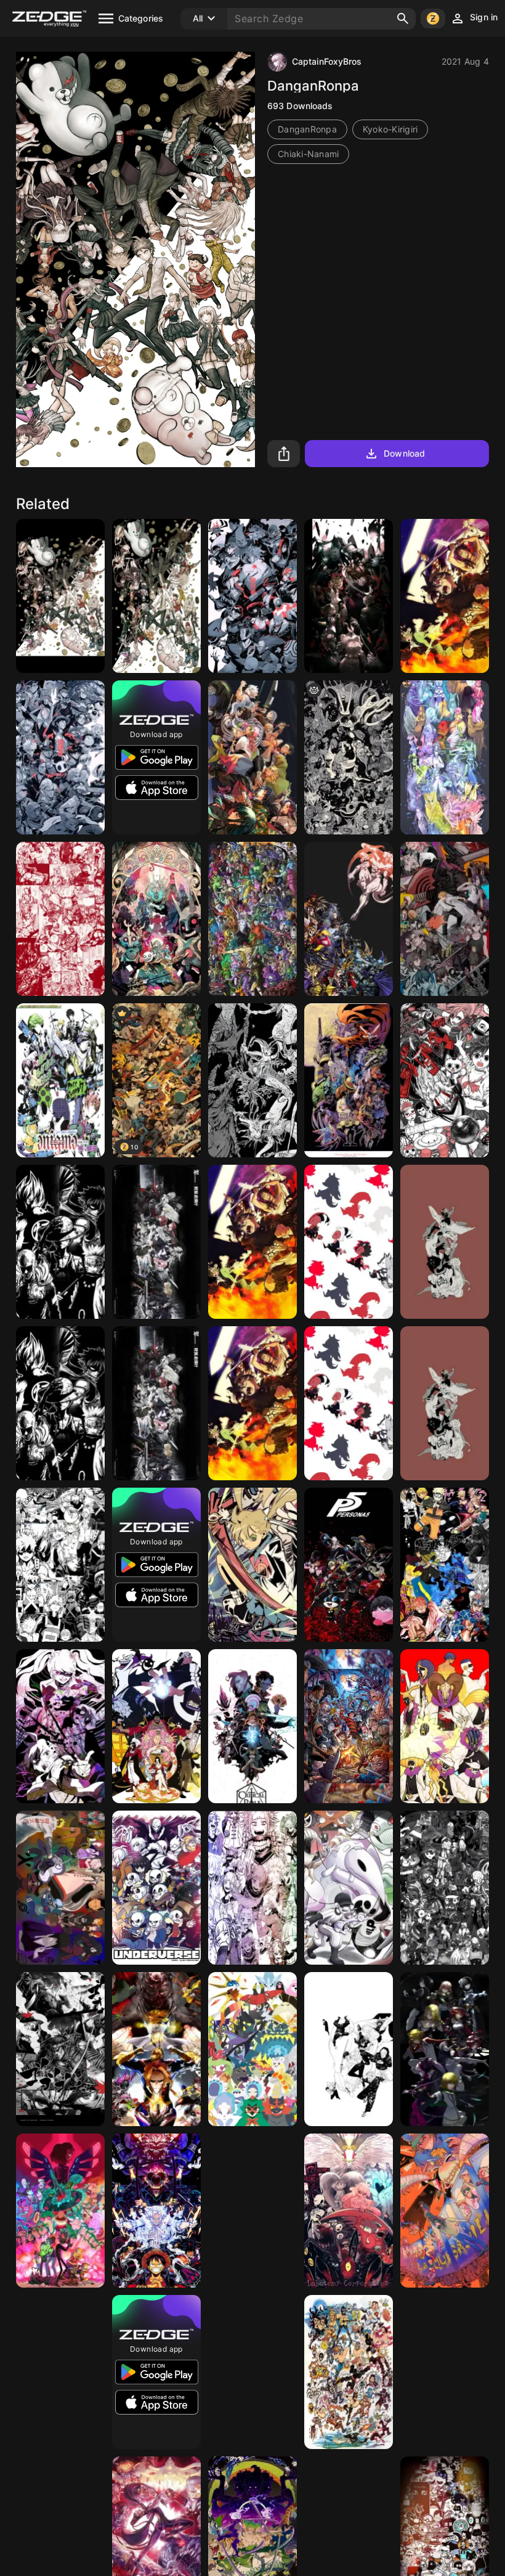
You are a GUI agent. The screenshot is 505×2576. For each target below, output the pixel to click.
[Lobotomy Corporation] (349, 2211)
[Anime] (445, 1888)
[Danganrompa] (156, 596)
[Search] (403, 18)
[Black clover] (445, 596)
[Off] (349, 1888)
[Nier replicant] (156, 919)
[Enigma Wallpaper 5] (60, 1080)
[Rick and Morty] (60, 2211)
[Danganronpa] (60, 1726)
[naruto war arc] (60, 1888)
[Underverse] (156, 1888)
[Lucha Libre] (349, 2372)
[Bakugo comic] (60, 1565)
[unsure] (349, 757)
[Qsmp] (445, 2211)
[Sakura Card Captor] (445, 757)
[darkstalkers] (349, 1080)
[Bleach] (445, 1726)
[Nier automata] (60, 757)
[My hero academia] (156, 2049)
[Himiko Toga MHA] (252, 1888)
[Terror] (349, 1726)
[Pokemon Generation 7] (252, 2049)
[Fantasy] (252, 1080)
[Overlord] (349, 596)
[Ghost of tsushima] (60, 2049)
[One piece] (156, 1726)
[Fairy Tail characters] (445, 2372)
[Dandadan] (445, 1080)
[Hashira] (252, 757)
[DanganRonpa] (60, 596)
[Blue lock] (252, 2372)
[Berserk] (252, 2211)
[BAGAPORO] (156, 1242)
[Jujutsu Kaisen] (445, 1242)
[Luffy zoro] (156, 2211)
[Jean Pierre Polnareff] (60, 919)
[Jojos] (252, 919)
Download (404, 453)
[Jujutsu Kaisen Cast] (349, 2049)
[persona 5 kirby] (349, 1565)
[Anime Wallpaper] (445, 1565)
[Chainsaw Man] (252, 596)
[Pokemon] (60, 2372)
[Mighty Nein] (252, 1726)
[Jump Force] (60, 1242)
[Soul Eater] (252, 1565)
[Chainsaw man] (445, 919)
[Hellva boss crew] (349, 1242)
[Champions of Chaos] (349, 919)
